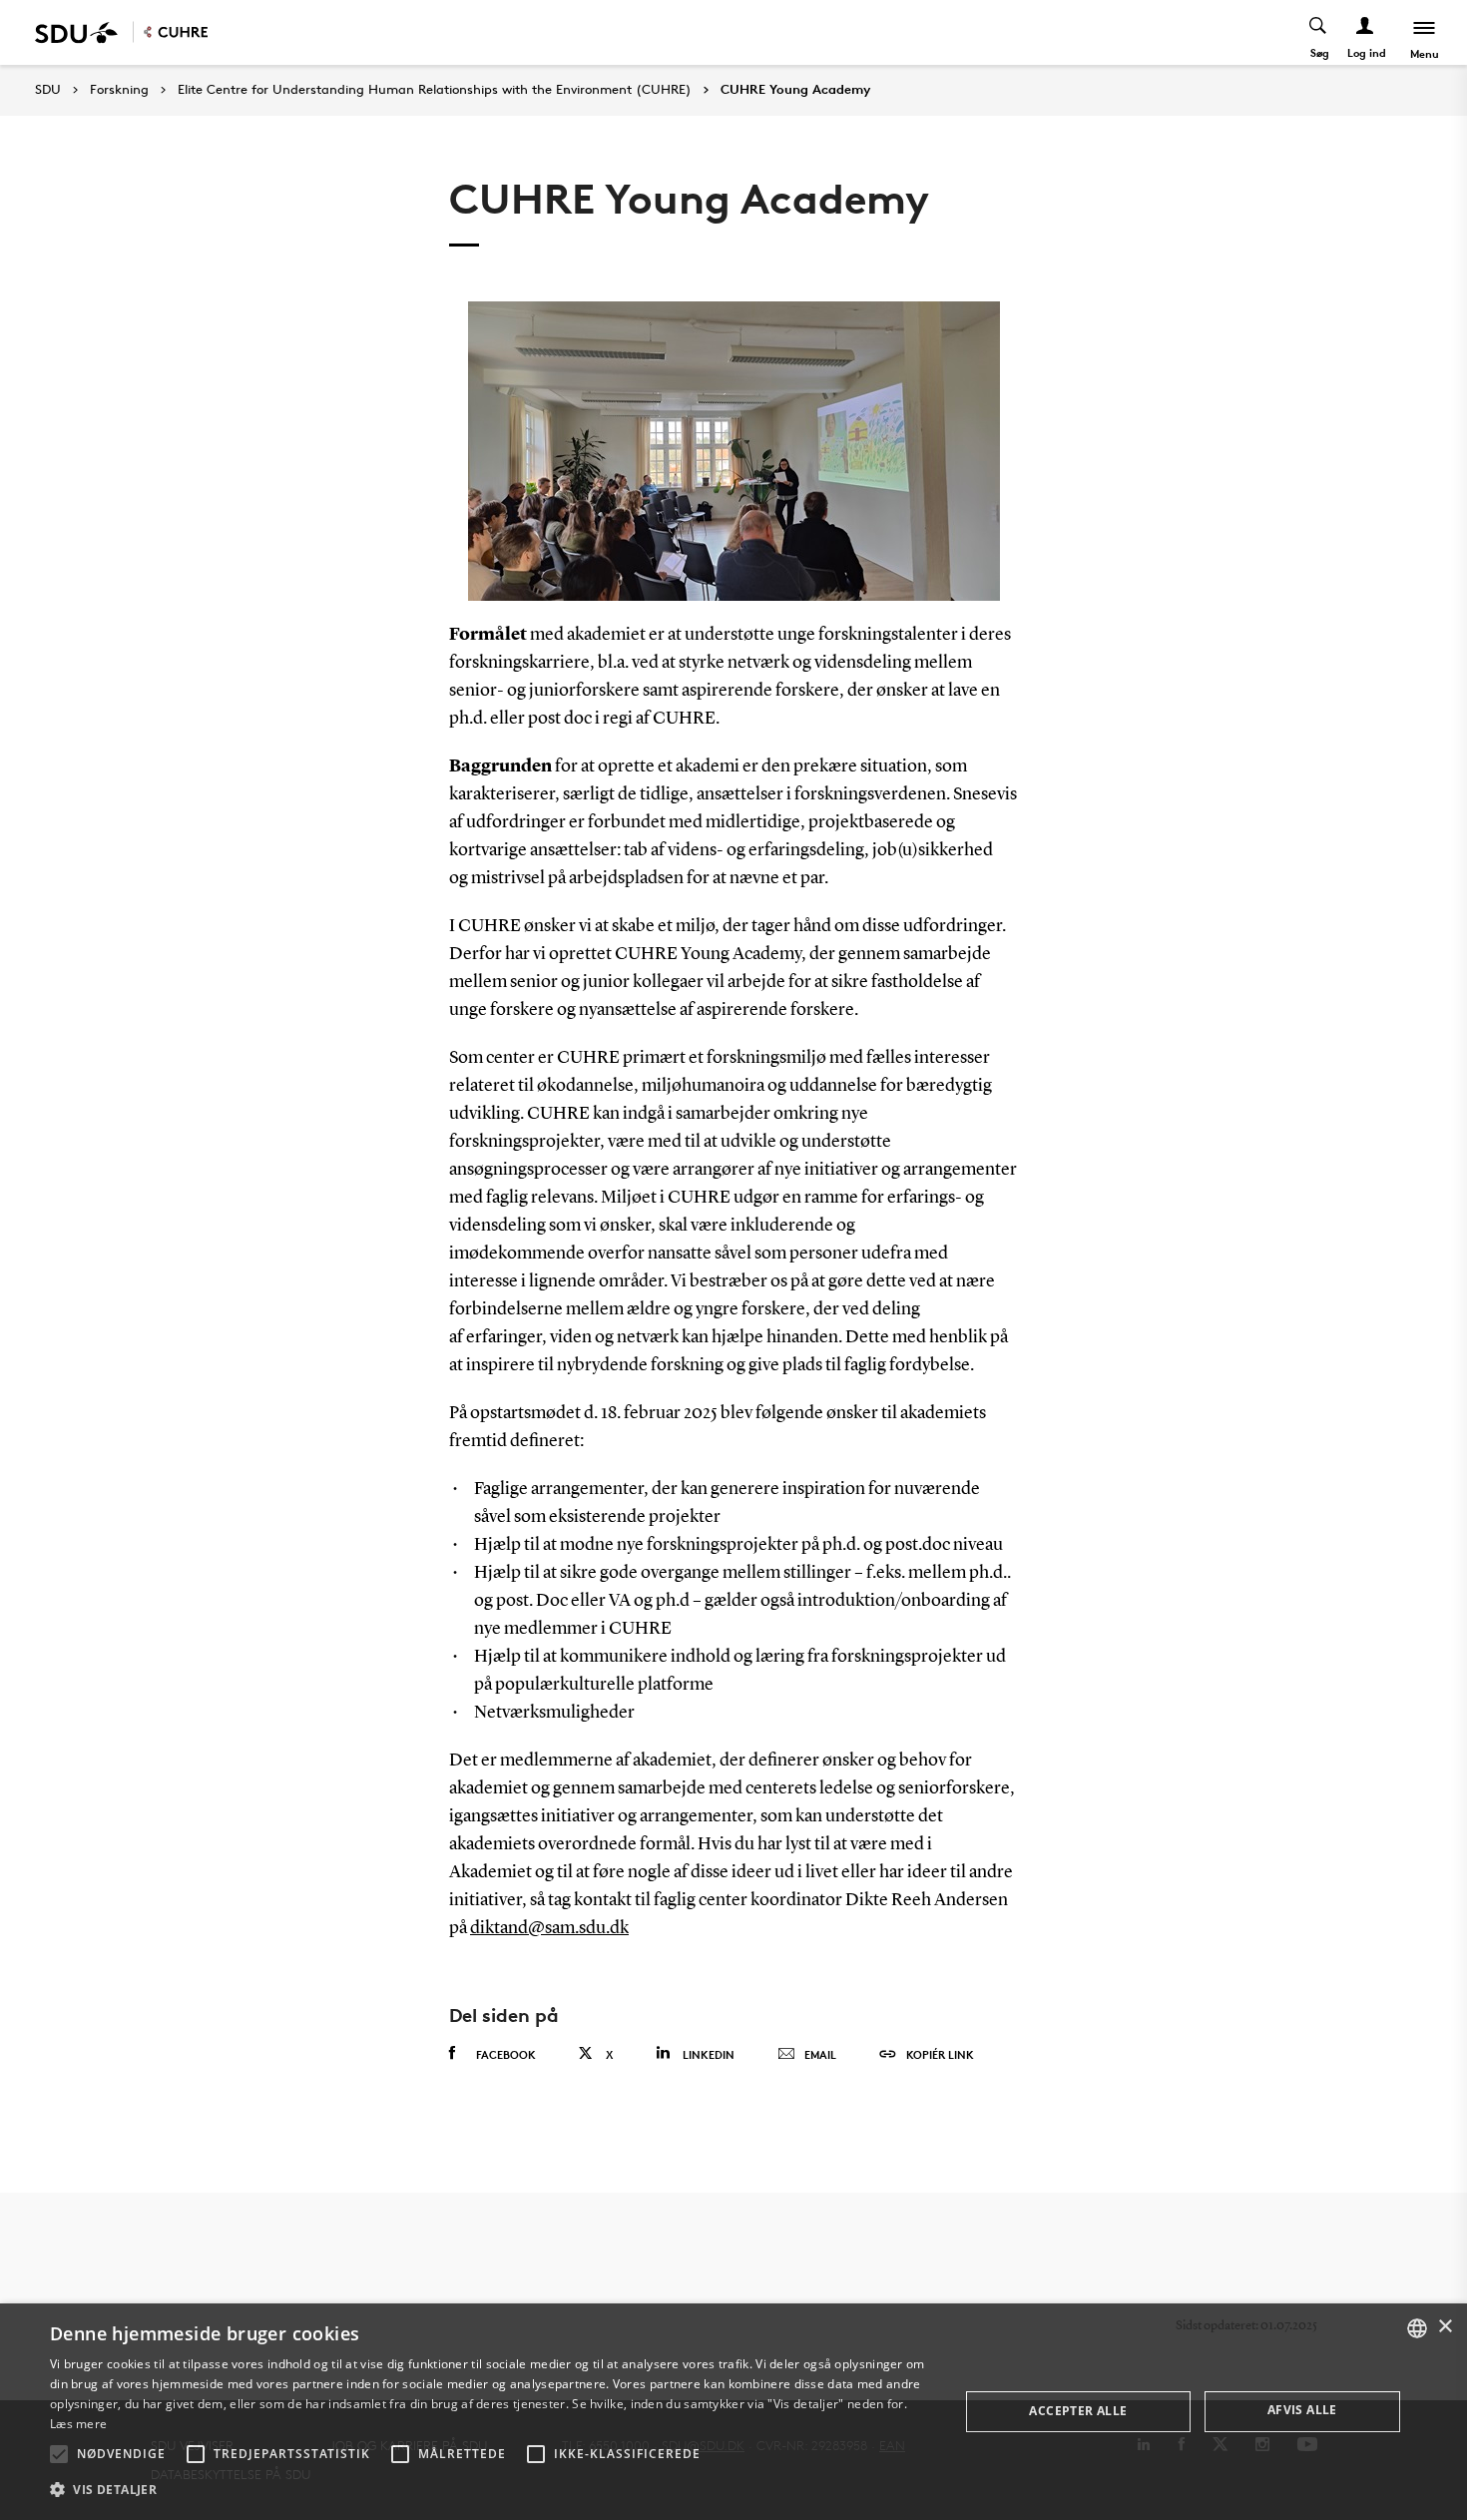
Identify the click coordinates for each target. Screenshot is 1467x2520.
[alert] (733, 2412)
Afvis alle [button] (1302, 2410)
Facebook (506, 2054)
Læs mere (78, 2424)
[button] (59, 2454)
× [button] (1445, 2327)
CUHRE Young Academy (795, 90)
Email (820, 2054)
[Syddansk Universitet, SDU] (76, 32)
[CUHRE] (176, 32)
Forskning (119, 90)
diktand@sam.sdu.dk (549, 1928)
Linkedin (709, 2054)
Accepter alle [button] (1078, 2411)
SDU (48, 89)
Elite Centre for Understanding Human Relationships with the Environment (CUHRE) (435, 90)
